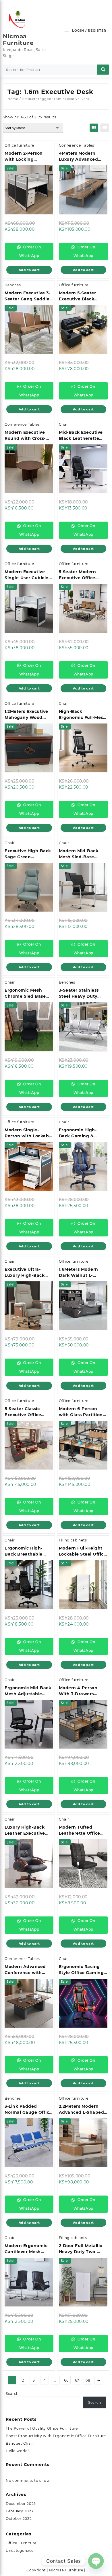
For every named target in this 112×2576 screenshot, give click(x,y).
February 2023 (20, 2511)
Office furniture (19, 145)
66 (66, 2380)
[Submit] (103, 70)
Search (12, 2394)
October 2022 (19, 2519)
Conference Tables (77, 145)
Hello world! (17, 2451)
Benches (13, 285)
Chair (64, 424)
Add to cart (29, 270)
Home (13, 99)
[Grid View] (94, 128)
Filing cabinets (73, 1540)
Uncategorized (20, 2551)
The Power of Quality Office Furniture (42, 2428)
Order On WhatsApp (30, 251)
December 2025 (21, 2504)
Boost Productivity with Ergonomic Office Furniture (56, 2436)
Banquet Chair (20, 2443)
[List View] (105, 128)
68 (88, 2380)
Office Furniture (21, 2543)
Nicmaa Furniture (18, 40)
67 (77, 2380)
